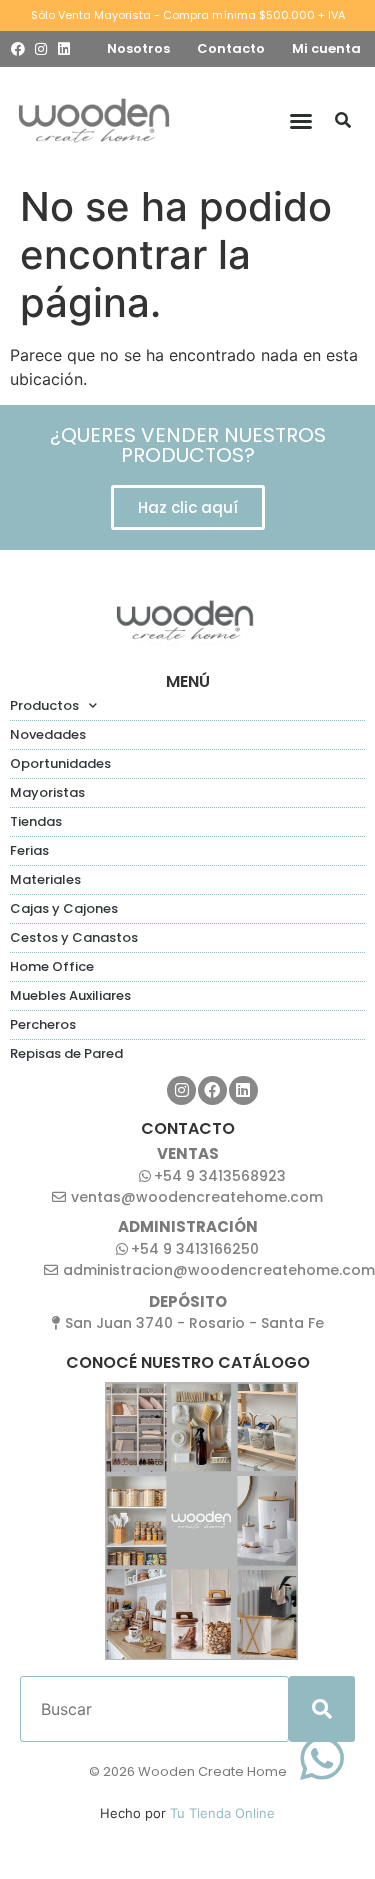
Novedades (48, 734)
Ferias (29, 850)
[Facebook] (18, 49)
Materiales (45, 879)
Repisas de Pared (66, 1053)
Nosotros (138, 48)
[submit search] (322, 1709)
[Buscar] (343, 121)
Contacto (231, 48)
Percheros (43, 1024)
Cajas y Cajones (64, 908)
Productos (44, 705)
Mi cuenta (326, 48)
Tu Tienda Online (222, 1813)
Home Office (52, 966)
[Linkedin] (64, 49)
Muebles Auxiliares (70, 995)
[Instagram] (41, 49)
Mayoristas (47, 792)
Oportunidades (60, 763)
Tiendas (36, 821)
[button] (301, 121)
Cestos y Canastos (74, 937)
